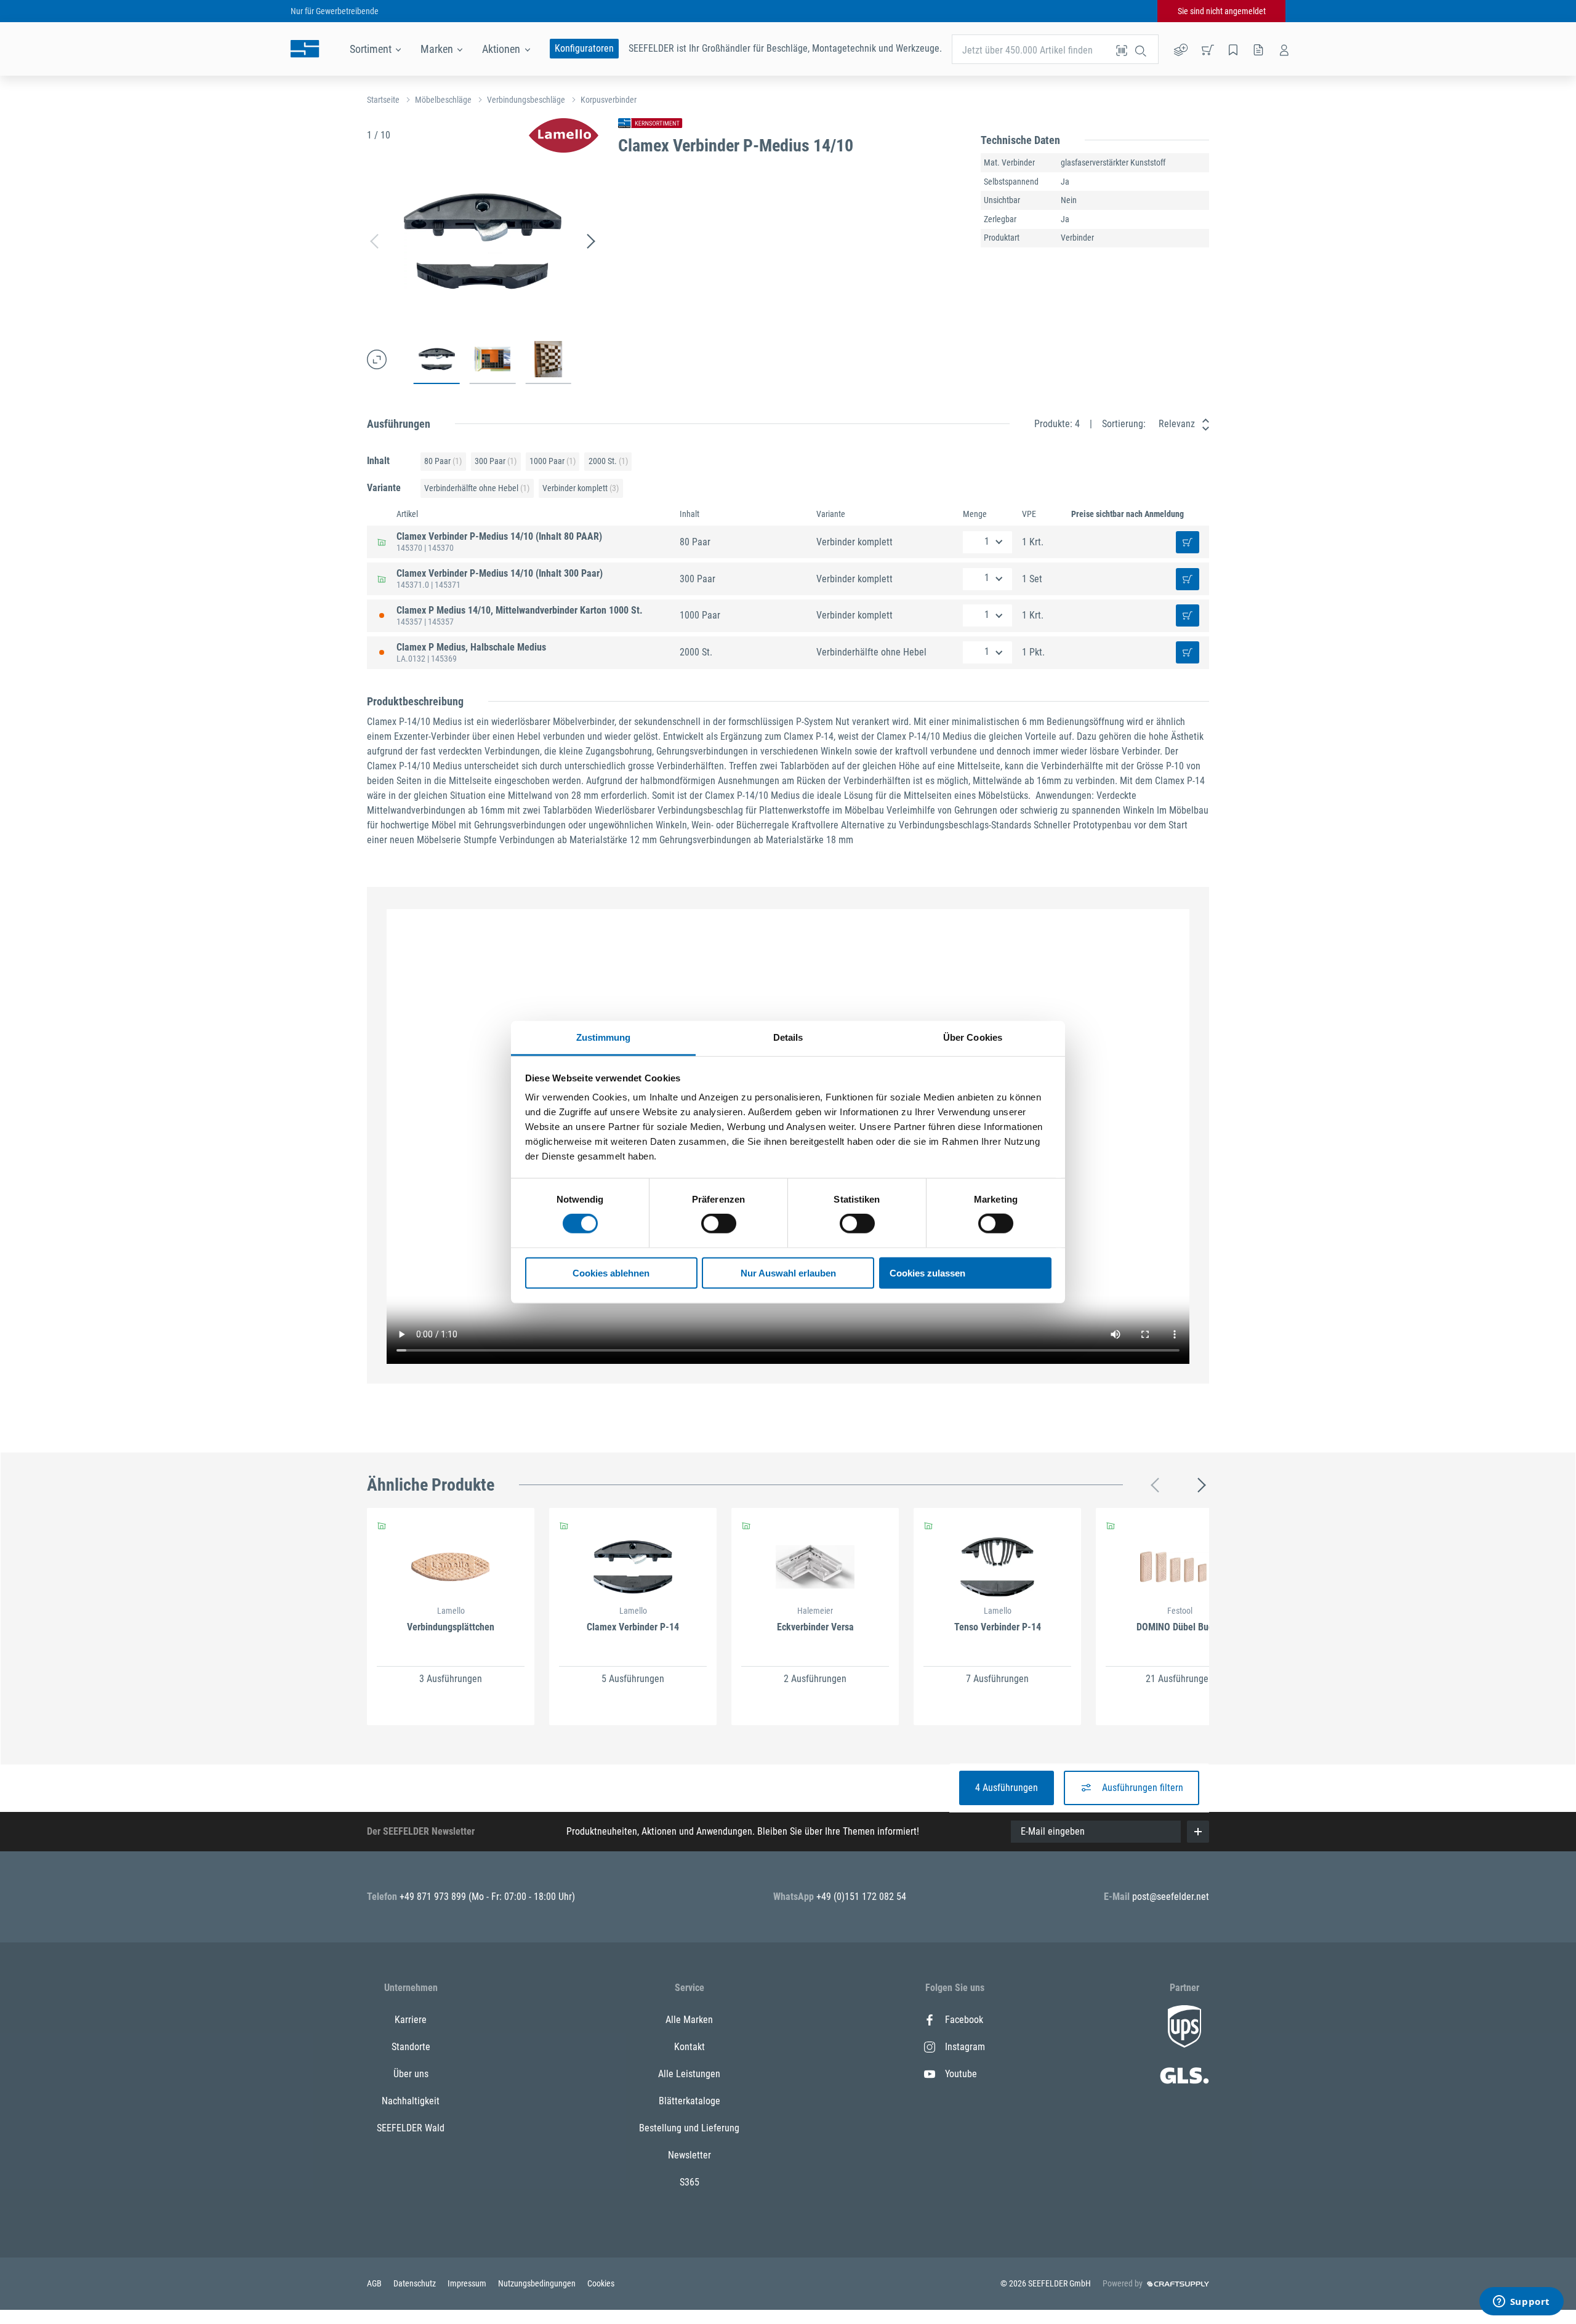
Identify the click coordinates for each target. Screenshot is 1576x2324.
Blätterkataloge (689, 2101)
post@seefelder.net (1171, 1897)
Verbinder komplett (581, 488)
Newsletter (689, 2155)
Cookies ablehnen (611, 1273)
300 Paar (496, 461)
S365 (689, 2182)
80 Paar (443, 461)
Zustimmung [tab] (604, 1037)
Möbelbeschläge (443, 100)
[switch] (719, 1224)
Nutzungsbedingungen (538, 2283)
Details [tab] (788, 1037)
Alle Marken (689, 2020)
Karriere (411, 2020)
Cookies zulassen (927, 1273)
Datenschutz (416, 2283)
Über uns (411, 2074)
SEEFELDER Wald (411, 2128)
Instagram (965, 2047)
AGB (375, 2283)
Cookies (601, 2283)
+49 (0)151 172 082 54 (861, 1897)
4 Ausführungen (1007, 1788)
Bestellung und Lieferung (689, 2128)
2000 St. (608, 461)
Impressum (468, 2283)
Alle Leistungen (689, 2074)
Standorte (411, 2047)
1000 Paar (553, 461)
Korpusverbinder (609, 100)
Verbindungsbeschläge (526, 100)
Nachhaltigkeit (411, 2101)
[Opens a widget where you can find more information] (1521, 2302)
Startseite (383, 100)
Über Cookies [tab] (973, 1037)
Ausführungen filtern (1143, 1788)
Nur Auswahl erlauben (788, 1273)
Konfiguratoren (584, 48)
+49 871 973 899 (434, 1897)
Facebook (964, 2020)
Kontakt (689, 2047)
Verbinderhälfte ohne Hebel (477, 488)
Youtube (961, 2074)
